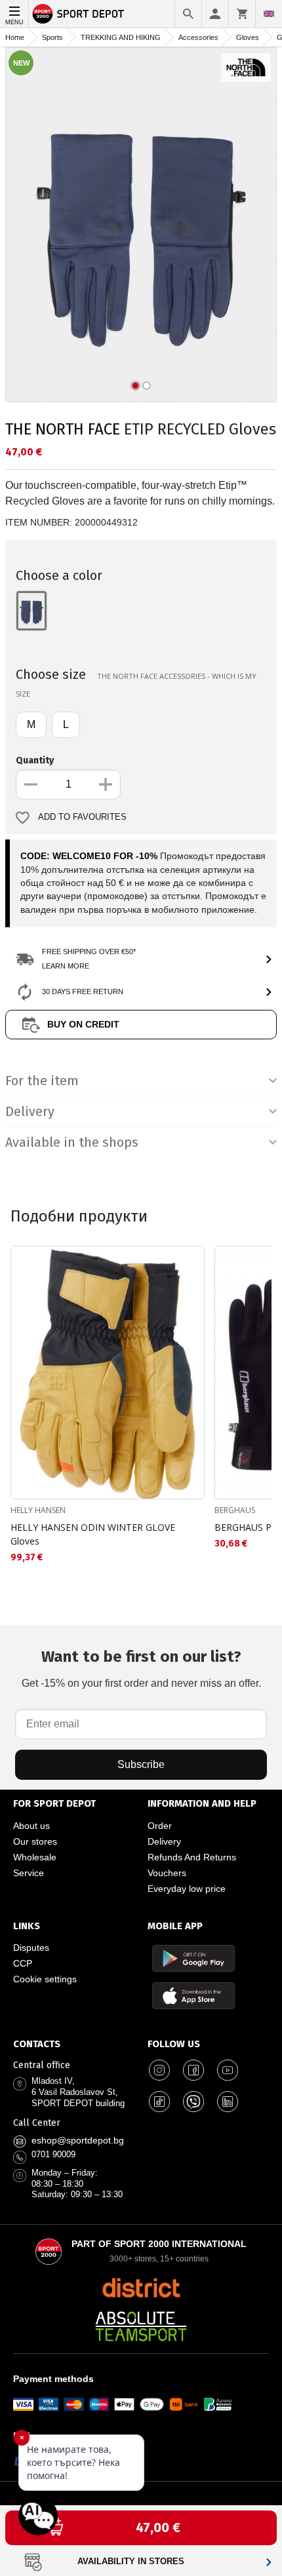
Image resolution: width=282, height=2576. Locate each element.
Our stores (35, 1841)
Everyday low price (187, 1889)
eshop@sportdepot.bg (78, 2140)
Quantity (35, 760)
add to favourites (82, 817)
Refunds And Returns (192, 1857)
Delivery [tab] (30, 1111)
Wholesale (35, 1857)
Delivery (164, 1841)
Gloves (248, 37)
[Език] (269, 14)
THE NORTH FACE (63, 429)
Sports (52, 37)
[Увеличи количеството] (106, 784)
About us (31, 1826)
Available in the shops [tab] (72, 1142)
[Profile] (215, 14)
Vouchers (167, 1873)
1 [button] (135, 386)
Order (160, 1826)
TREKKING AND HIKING (121, 37)
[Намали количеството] (31, 784)
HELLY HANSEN (38, 1510)
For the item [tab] (42, 1081)
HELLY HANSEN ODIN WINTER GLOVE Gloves (93, 1534)
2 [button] (147, 386)
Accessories (198, 37)
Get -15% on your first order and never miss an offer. (141, 1668)
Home (15, 37)
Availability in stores (131, 2562)
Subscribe (141, 1764)
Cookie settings (45, 1979)
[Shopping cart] (242, 14)
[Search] (188, 14)
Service (29, 1873)
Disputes (31, 1948)
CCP (23, 1963)
